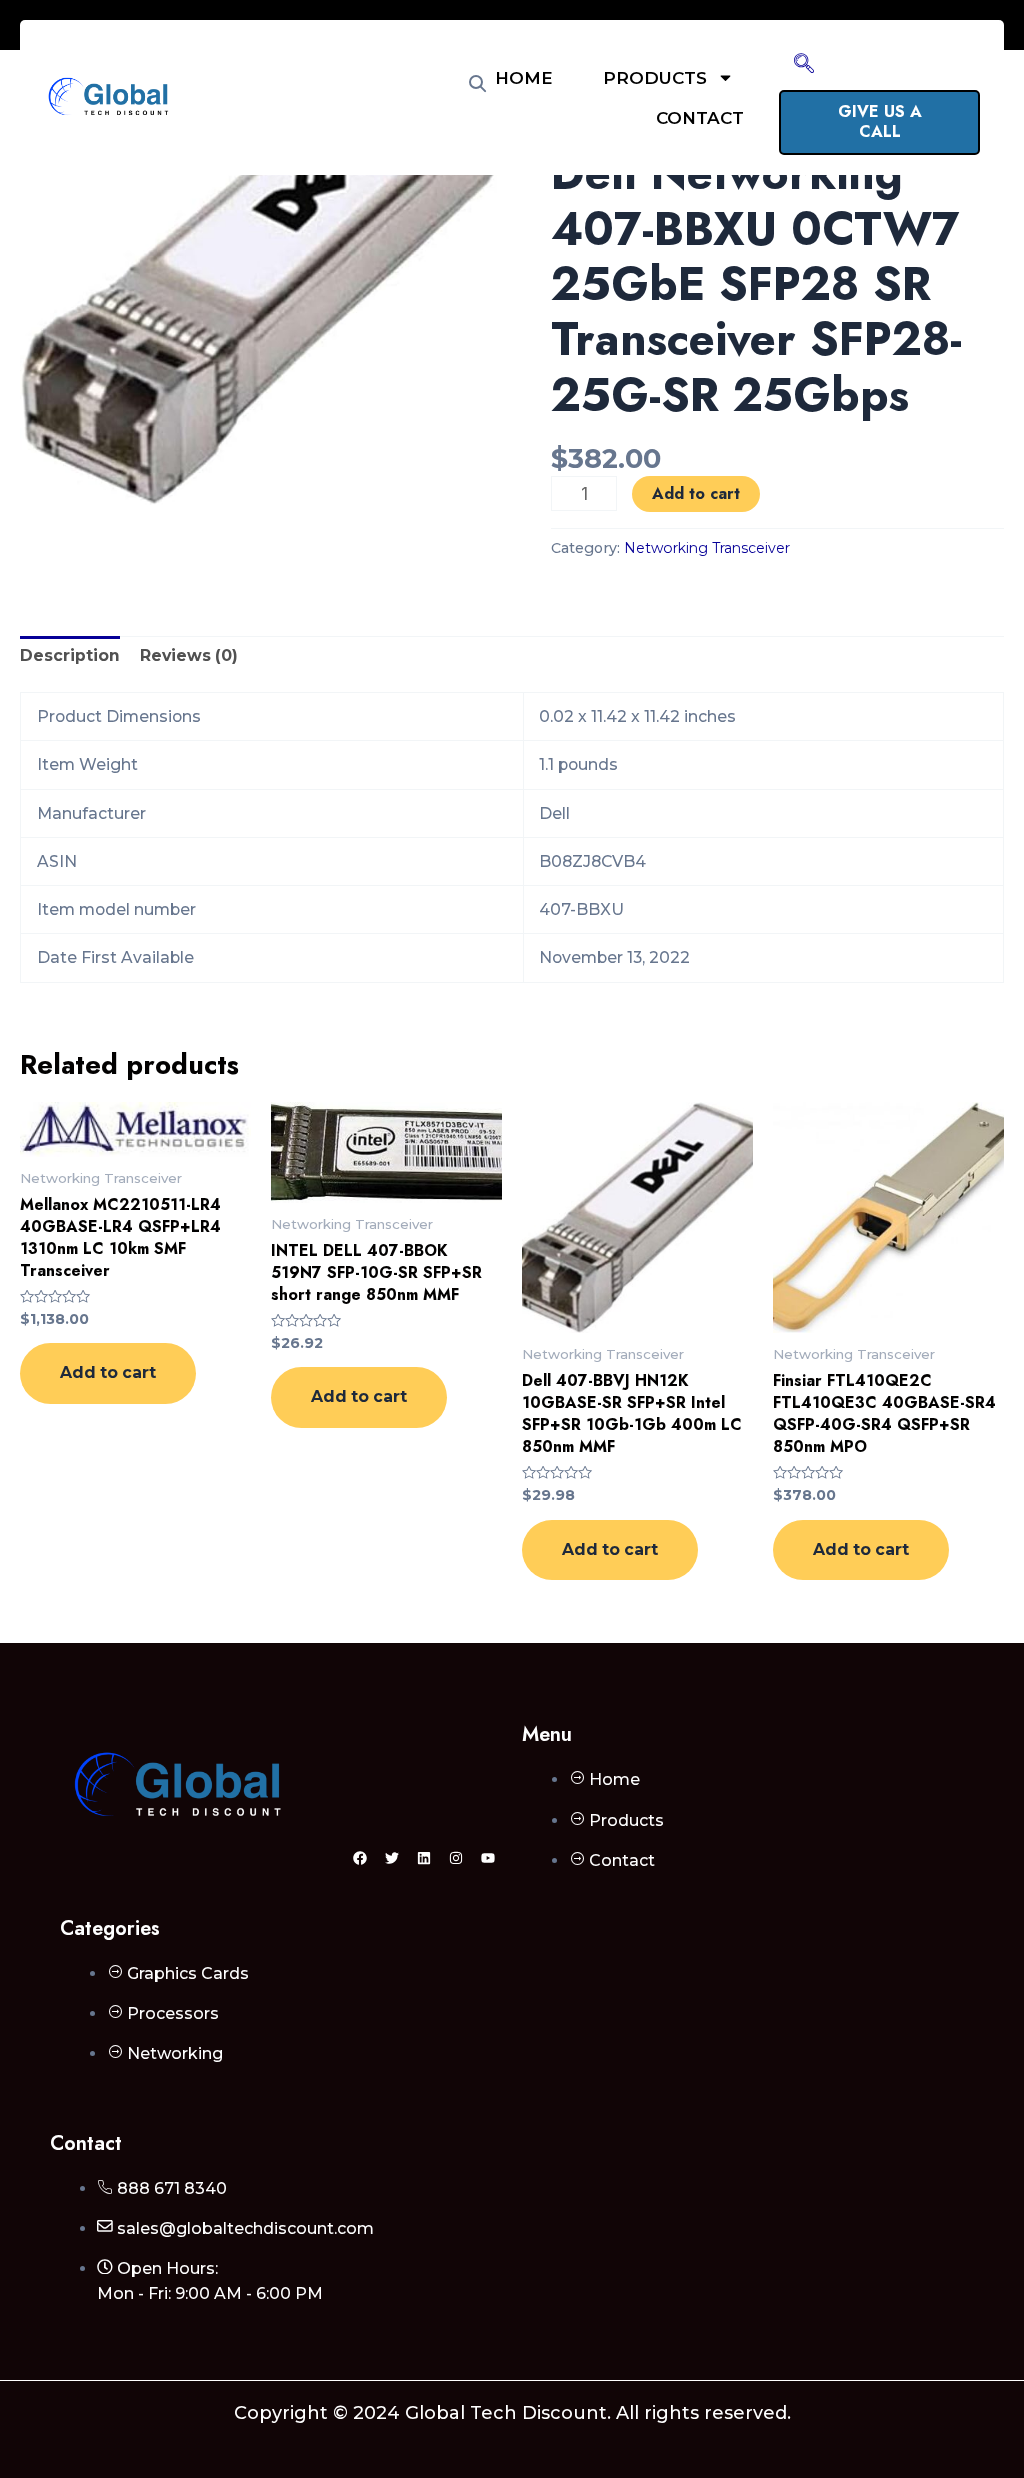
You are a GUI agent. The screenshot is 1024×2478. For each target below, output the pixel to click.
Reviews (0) (189, 655)
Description (70, 655)
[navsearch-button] (804, 65)
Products (655, 78)
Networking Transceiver (707, 548)
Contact (700, 118)
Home (524, 78)
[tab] (70, 656)
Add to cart (696, 493)
